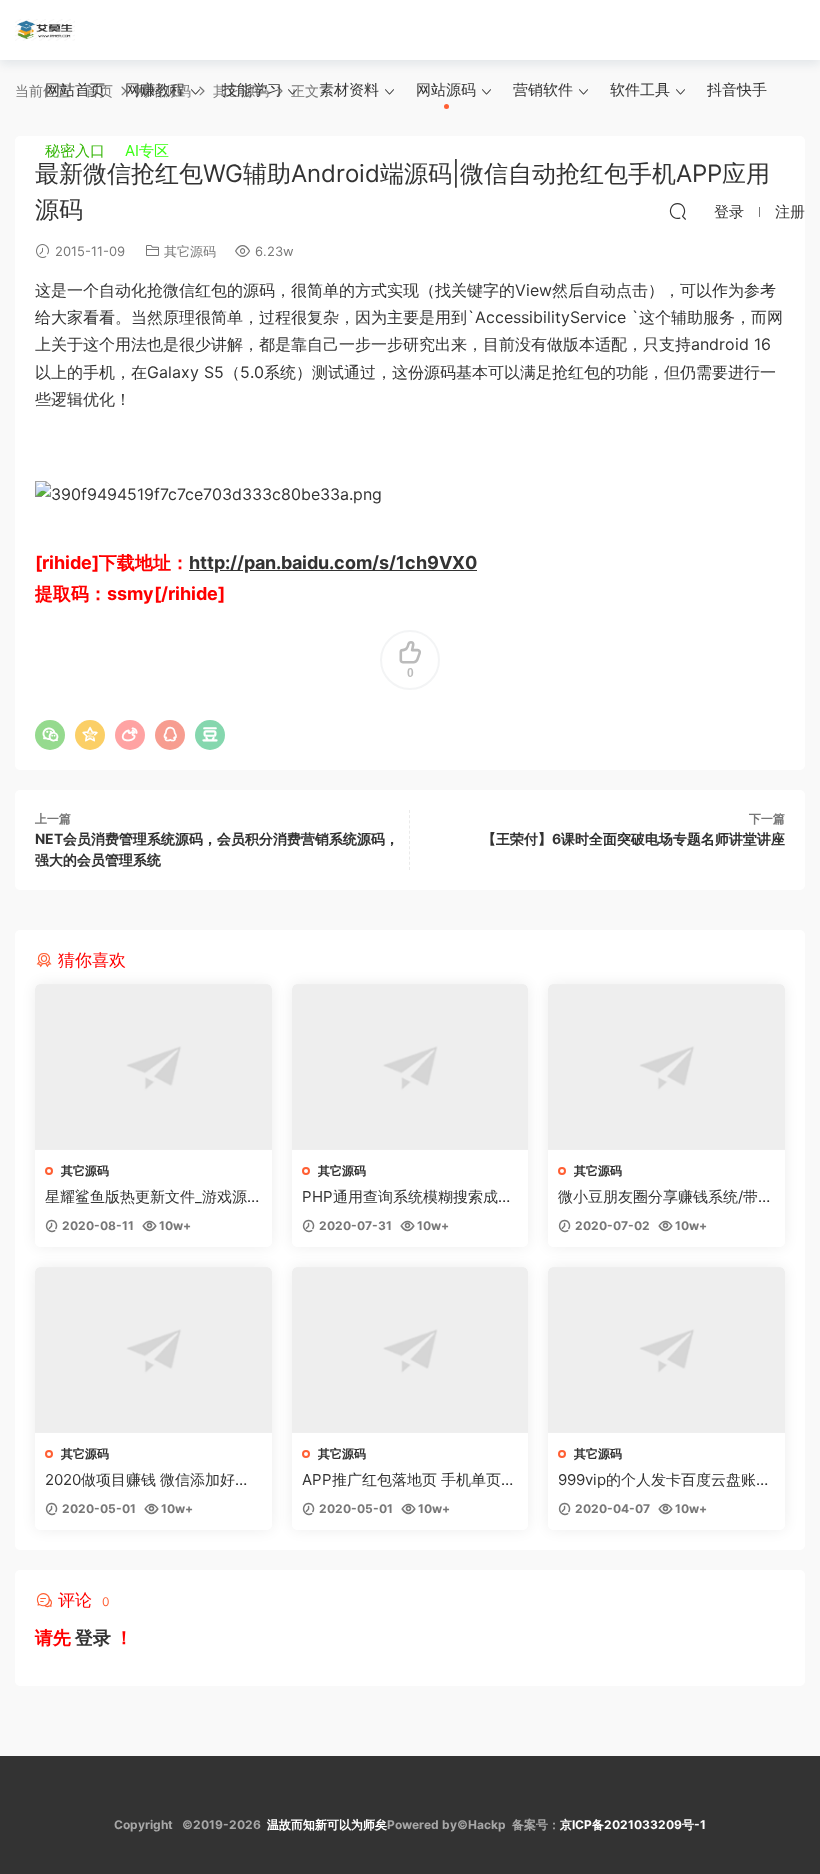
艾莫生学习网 (45, 30)
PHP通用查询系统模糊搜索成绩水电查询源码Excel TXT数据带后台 (407, 1197)
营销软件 (543, 89)
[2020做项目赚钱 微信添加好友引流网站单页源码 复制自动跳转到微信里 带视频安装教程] (153, 1350)
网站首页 (75, 89)
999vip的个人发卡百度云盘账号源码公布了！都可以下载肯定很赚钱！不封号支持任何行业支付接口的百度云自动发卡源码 (664, 1480)
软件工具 (640, 89)
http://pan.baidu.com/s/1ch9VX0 (333, 562)
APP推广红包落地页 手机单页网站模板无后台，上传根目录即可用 (409, 1480)
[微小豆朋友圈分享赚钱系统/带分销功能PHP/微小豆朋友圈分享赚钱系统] (666, 1067)
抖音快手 (737, 89)
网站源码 (446, 89)
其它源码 (190, 251)
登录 (93, 1637)
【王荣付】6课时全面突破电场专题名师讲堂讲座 (633, 838)
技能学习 (252, 89)
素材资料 (349, 89)
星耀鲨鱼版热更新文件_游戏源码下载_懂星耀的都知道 (146, 1197)
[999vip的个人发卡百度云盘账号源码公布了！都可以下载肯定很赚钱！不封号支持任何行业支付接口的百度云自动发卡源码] (666, 1350)
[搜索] (678, 211)
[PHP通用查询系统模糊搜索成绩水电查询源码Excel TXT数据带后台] (410, 1067)
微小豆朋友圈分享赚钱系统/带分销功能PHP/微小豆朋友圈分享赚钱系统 (666, 1197)
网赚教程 (155, 89)
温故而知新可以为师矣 (327, 1824)
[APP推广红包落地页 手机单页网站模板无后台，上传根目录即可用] (410, 1350)
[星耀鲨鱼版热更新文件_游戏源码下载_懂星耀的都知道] (153, 1067)
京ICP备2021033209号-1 (633, 1824)
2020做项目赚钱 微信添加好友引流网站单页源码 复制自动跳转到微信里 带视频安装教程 (152, 1480)
